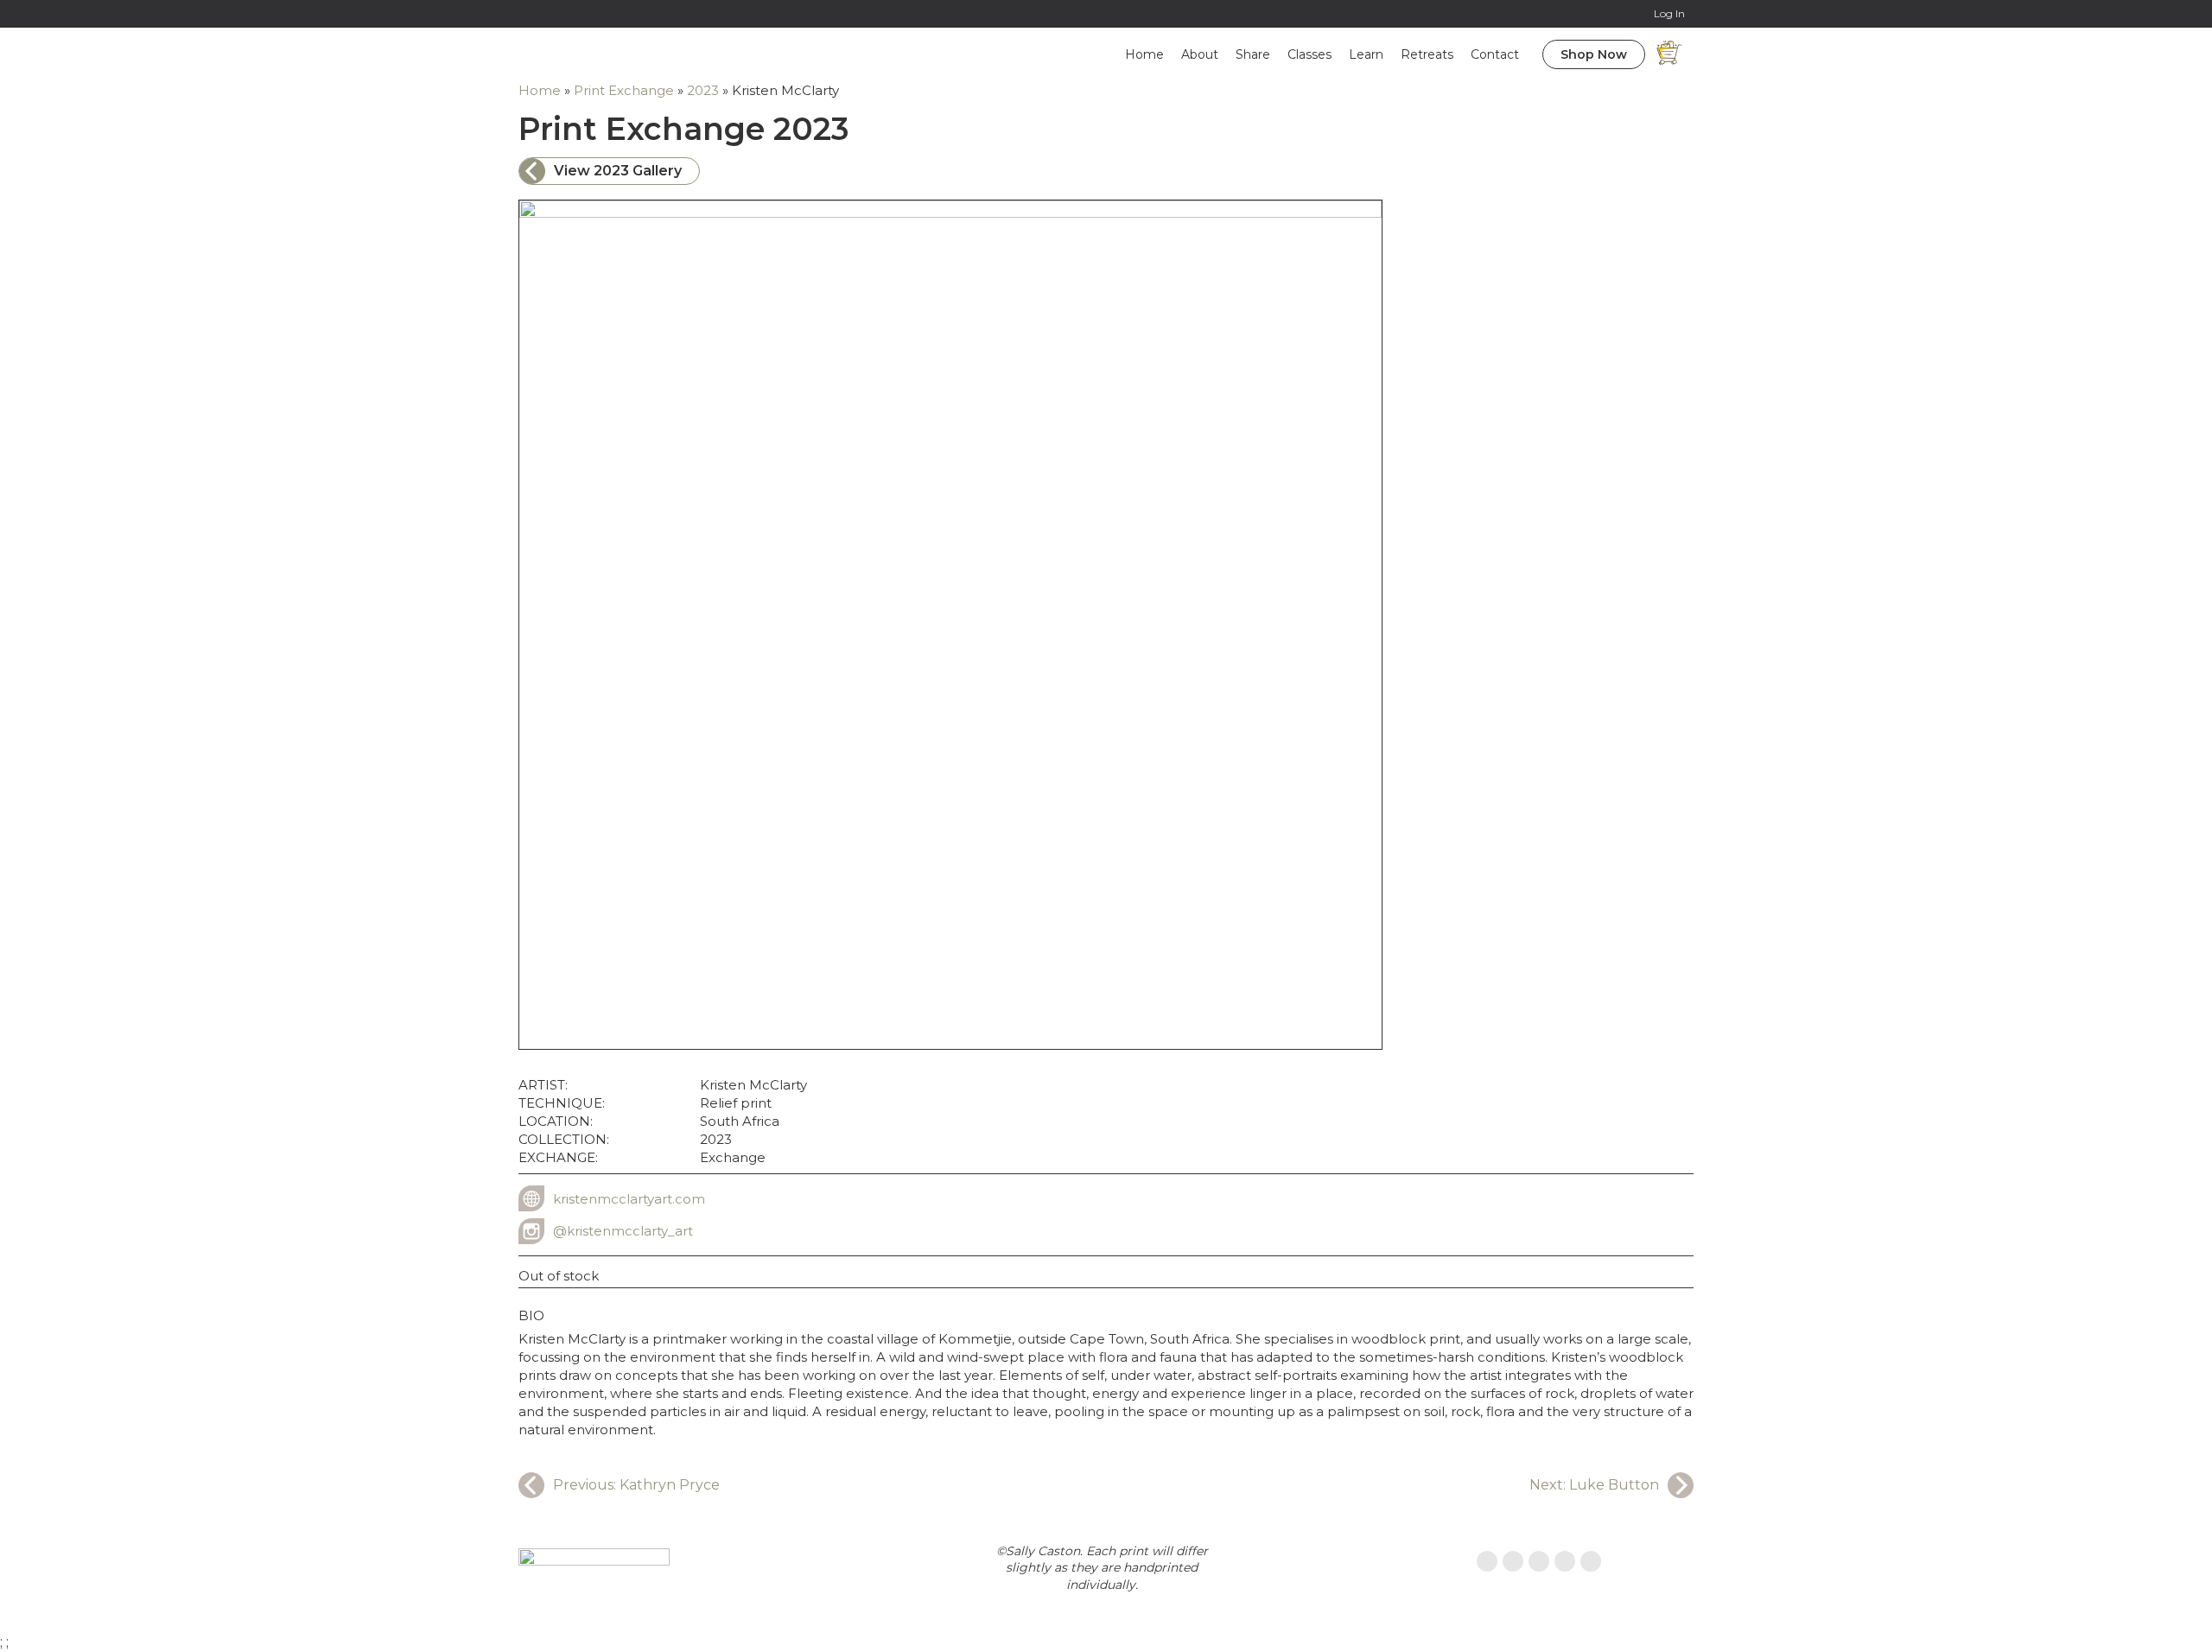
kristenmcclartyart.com (629, 1199)
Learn (1366, 54)
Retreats (1427, 54)
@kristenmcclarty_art (623, 1231)
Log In (1669, 13)
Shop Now (1594, 54)
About (1200, 54)
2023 (703, 90)
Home (1144, 54)
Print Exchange (624, 90)
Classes (1309, 54)
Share (1253, 54)
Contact (1495, 54)
